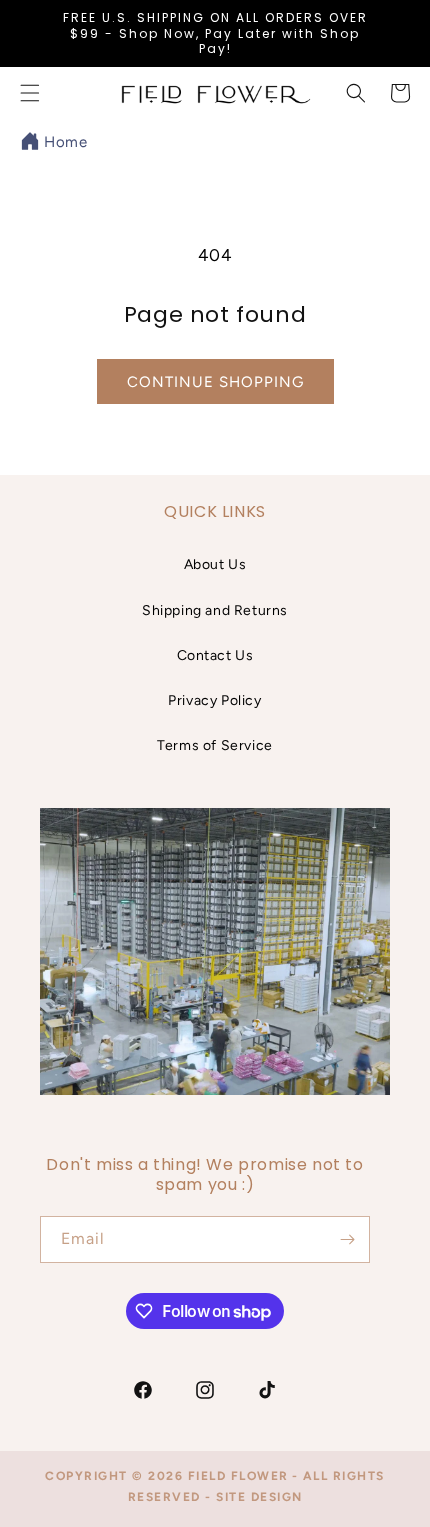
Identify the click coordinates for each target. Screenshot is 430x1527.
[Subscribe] (347, 1239)
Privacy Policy (214, 700)
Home (65, 142)
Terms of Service (215, 745)
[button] (356, 93)
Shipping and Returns (215, 610)
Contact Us (215, 655)
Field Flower (238, 1476)
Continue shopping (215, 382)
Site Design (259, 1497)
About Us (215, 564)
